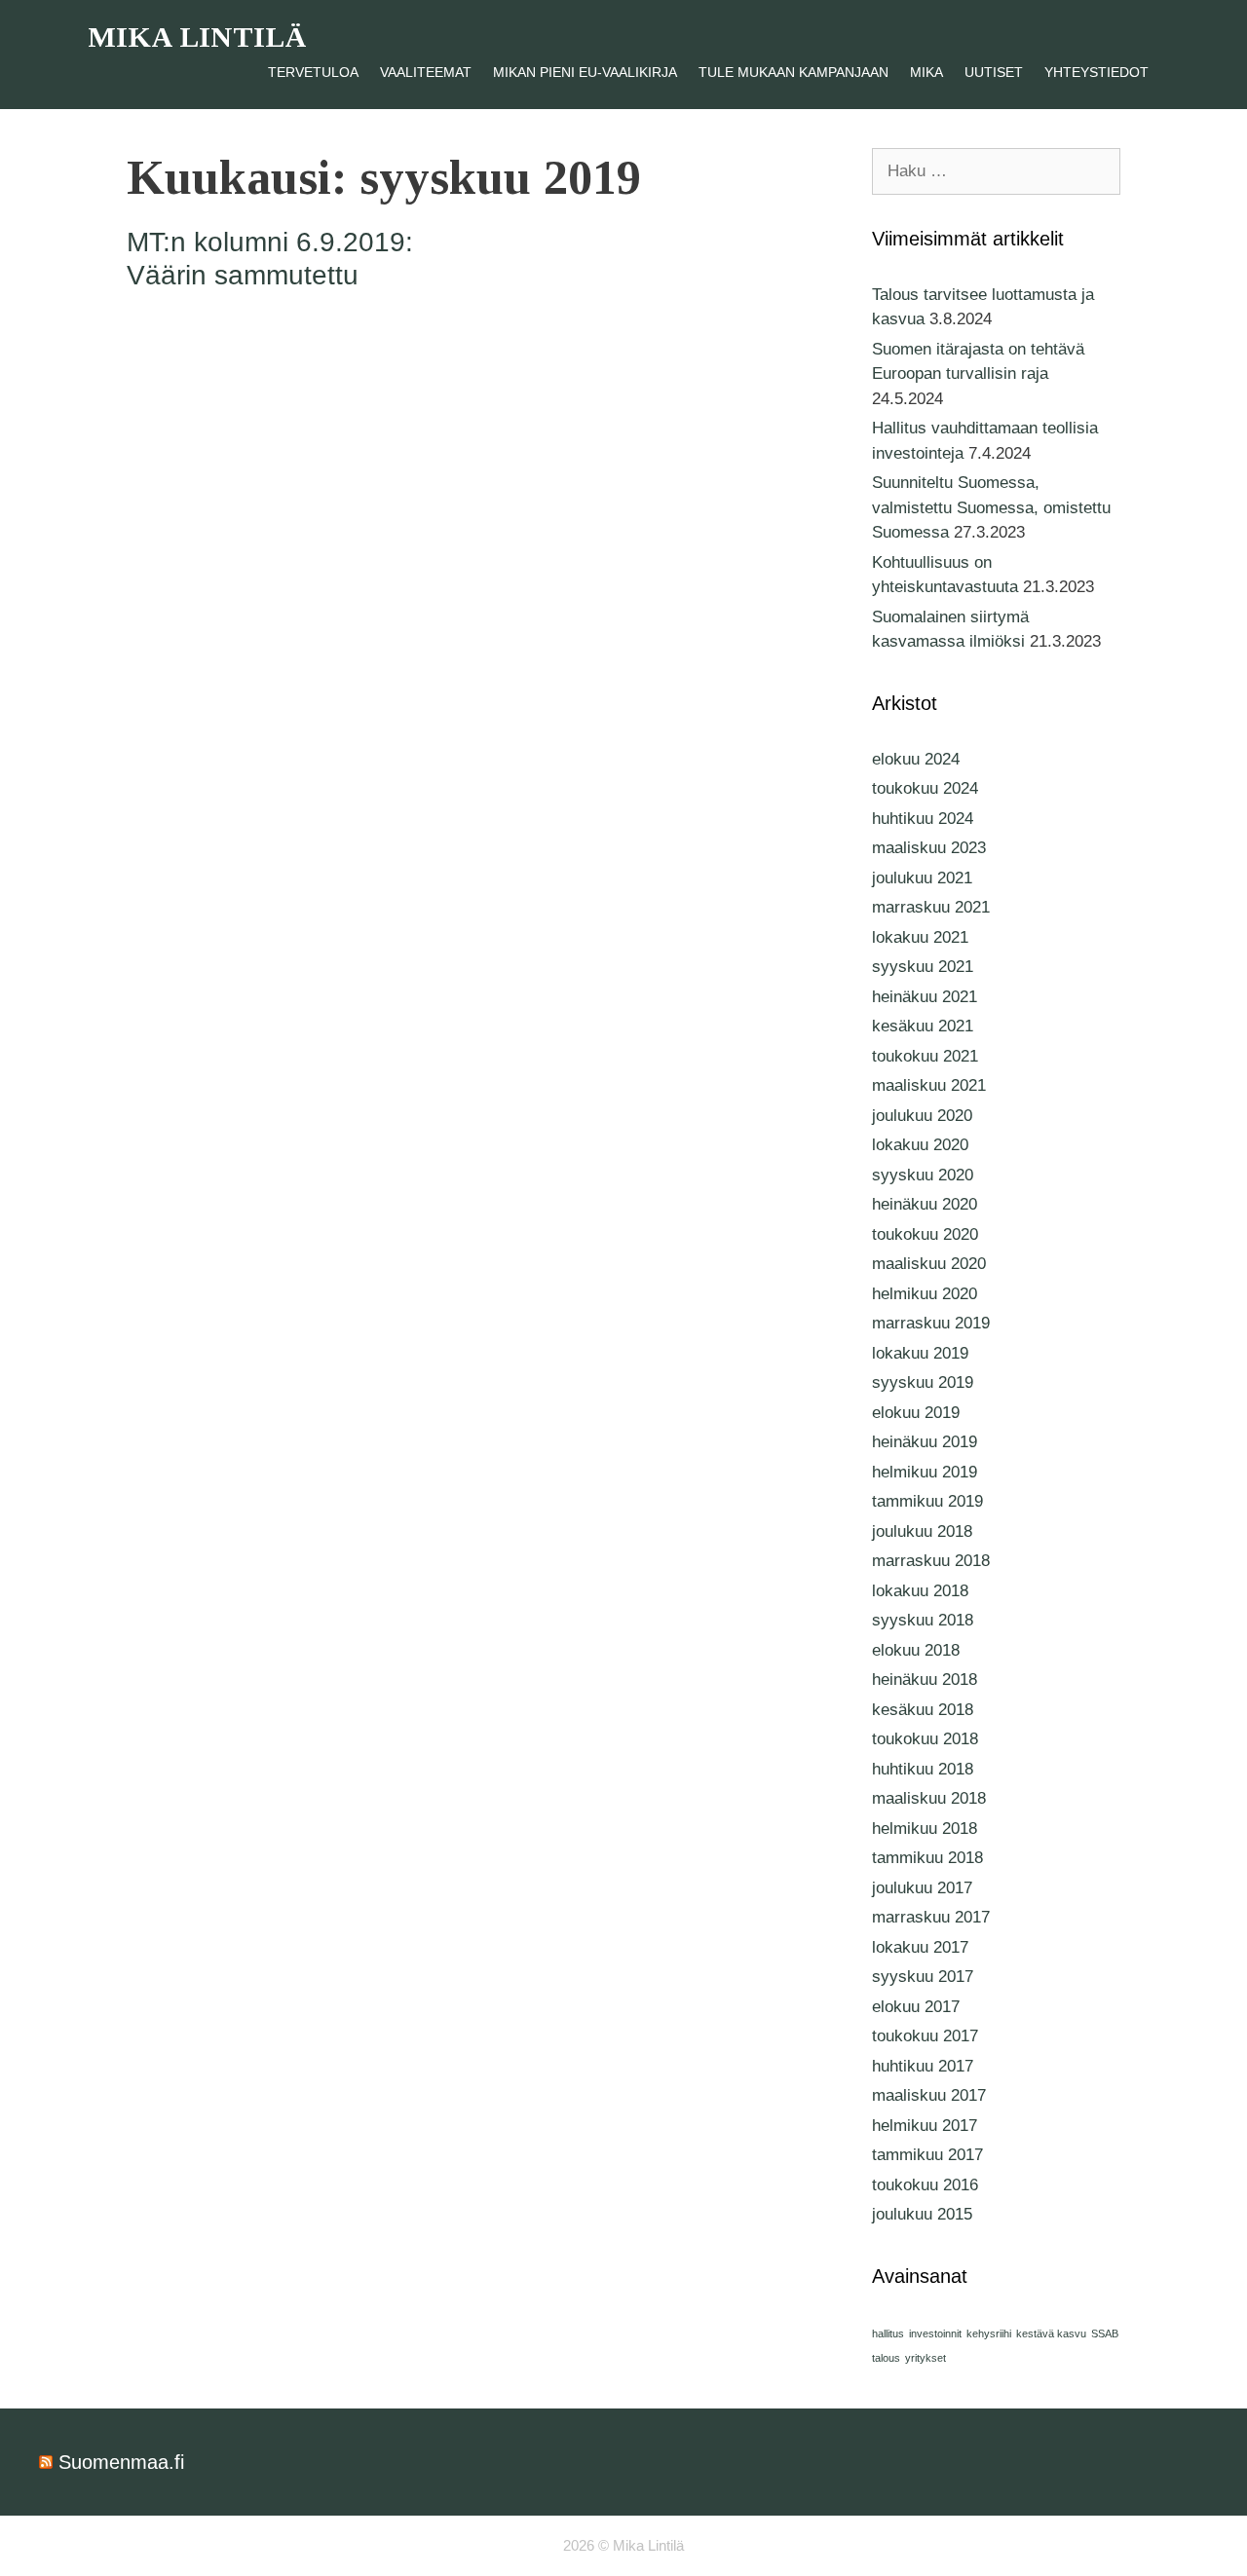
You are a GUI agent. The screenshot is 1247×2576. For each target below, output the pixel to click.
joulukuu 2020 (922, 1116)
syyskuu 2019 (923, 1382)
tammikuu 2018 (927, 1858)
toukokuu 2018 (925, 1739)
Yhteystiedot (1096, 72)
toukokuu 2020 (925, 1234)
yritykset (926, 2358)
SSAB (1105, 2333)
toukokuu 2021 (925, 1056)
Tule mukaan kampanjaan (794, 72)
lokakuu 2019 (920, 1353)
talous (886, 2358)
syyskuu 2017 (923, 1977)
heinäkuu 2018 (925, 1680)
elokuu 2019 (916, 1413)
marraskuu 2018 (931, 1561)
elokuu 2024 (916, 759)
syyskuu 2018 (923, 1620)
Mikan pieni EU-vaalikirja (585, 72)
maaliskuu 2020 (929, 1264)
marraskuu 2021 (931, 907)
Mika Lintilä (197, 37)
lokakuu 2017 (920, 1947)
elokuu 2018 (916, 1650)
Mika (926, 72)
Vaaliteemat (426, 72)
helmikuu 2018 (925, 1829)
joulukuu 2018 (922, 1531)
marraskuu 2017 (931, 1917)
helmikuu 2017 (925, 2126)
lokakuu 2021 (920, 937)
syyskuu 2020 (923, 1175)
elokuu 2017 (916, 2007)
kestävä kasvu (1051, 2333)
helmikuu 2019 (925, 1472)
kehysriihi (989, 2333)
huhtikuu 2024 (923, 819)
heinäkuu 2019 (925, 1442)
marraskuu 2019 (931, 1323)
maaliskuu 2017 (929, 2095)
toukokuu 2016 (925, 2185)
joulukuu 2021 (922, 878)
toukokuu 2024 (925, 788)
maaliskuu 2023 (929, 848)
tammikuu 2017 (927, 2155)
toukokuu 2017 (925, 2036)
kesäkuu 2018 (923, 1710)
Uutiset (994, 72)
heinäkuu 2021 (925, 997)
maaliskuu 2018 (929, 1798)
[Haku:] (996, 171)
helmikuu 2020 (925, 1294)
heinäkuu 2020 (925, 1204)
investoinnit (935, 2333)
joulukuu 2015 (922, 2214)
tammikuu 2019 (927, 1501)
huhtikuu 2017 (923, 2066)
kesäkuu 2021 (923, 1026)
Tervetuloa (313, 72)
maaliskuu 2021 (929, 1085)
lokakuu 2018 (920, 1591)
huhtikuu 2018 (923, 1769)
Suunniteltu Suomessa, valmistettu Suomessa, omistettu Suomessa (991, 507)
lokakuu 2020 (920, 1145)
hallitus (888, 2333)
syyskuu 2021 (923, 967)
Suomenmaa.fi (121, 2462)
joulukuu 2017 (922, 1888)
